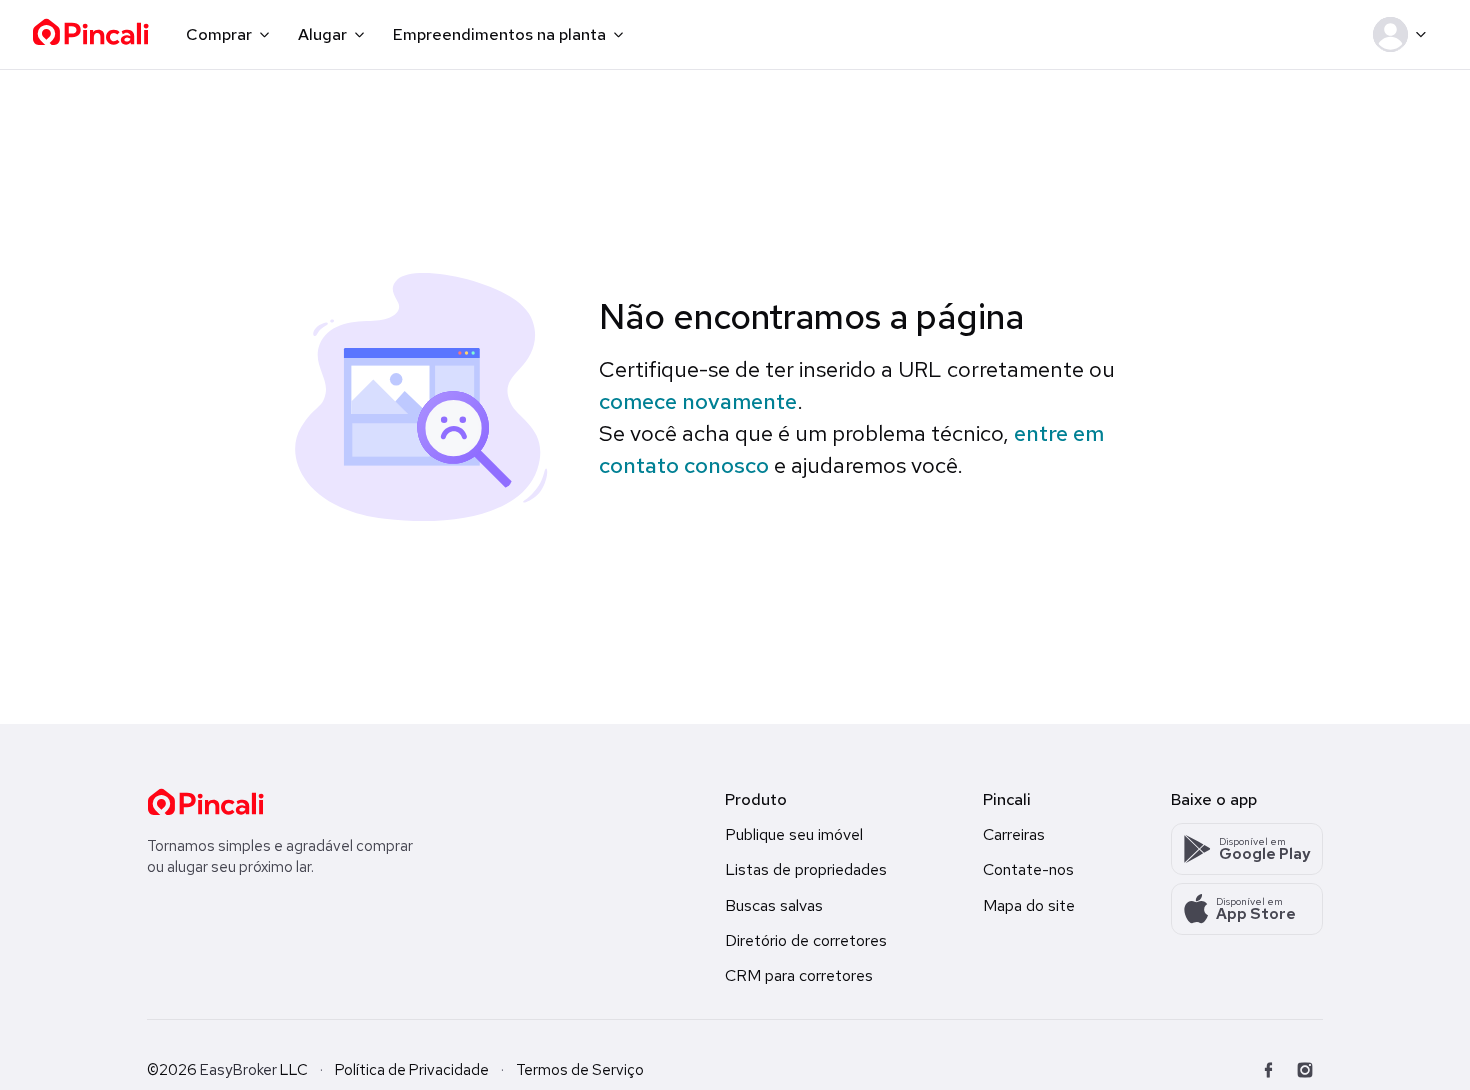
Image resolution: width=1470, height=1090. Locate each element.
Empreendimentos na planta (499, 34)
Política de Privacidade (412, 1070)
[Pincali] (205, 802)
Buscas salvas (774, 905)
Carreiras (1014, 834)
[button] (1403, 35)
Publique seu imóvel (794, 834)
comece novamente (698, 401)
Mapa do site (1029, 905)
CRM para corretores (799, 975)
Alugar (322, 34)
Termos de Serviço (580, 1070)
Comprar (219, 34)
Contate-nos (1028, 869)
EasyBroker (238, 1070)
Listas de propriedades (806, 869)
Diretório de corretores (806, 940)
